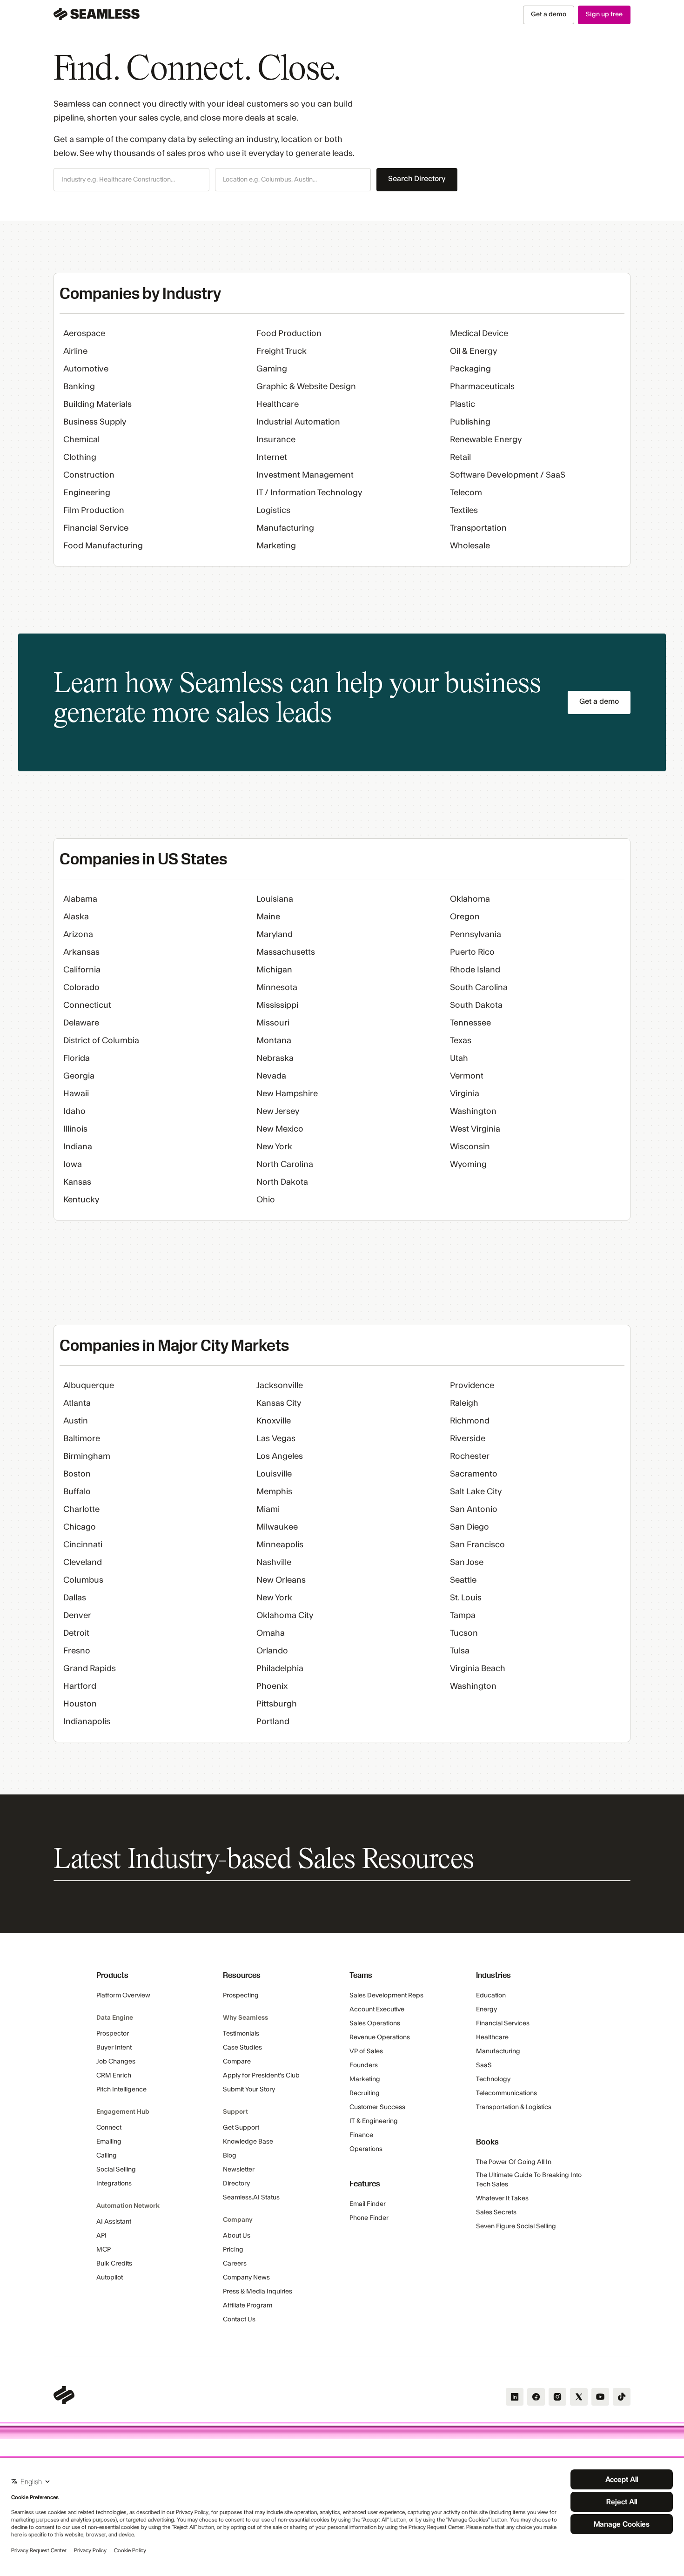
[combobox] (131, 180)
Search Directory (417, 179)
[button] (131, 180)
